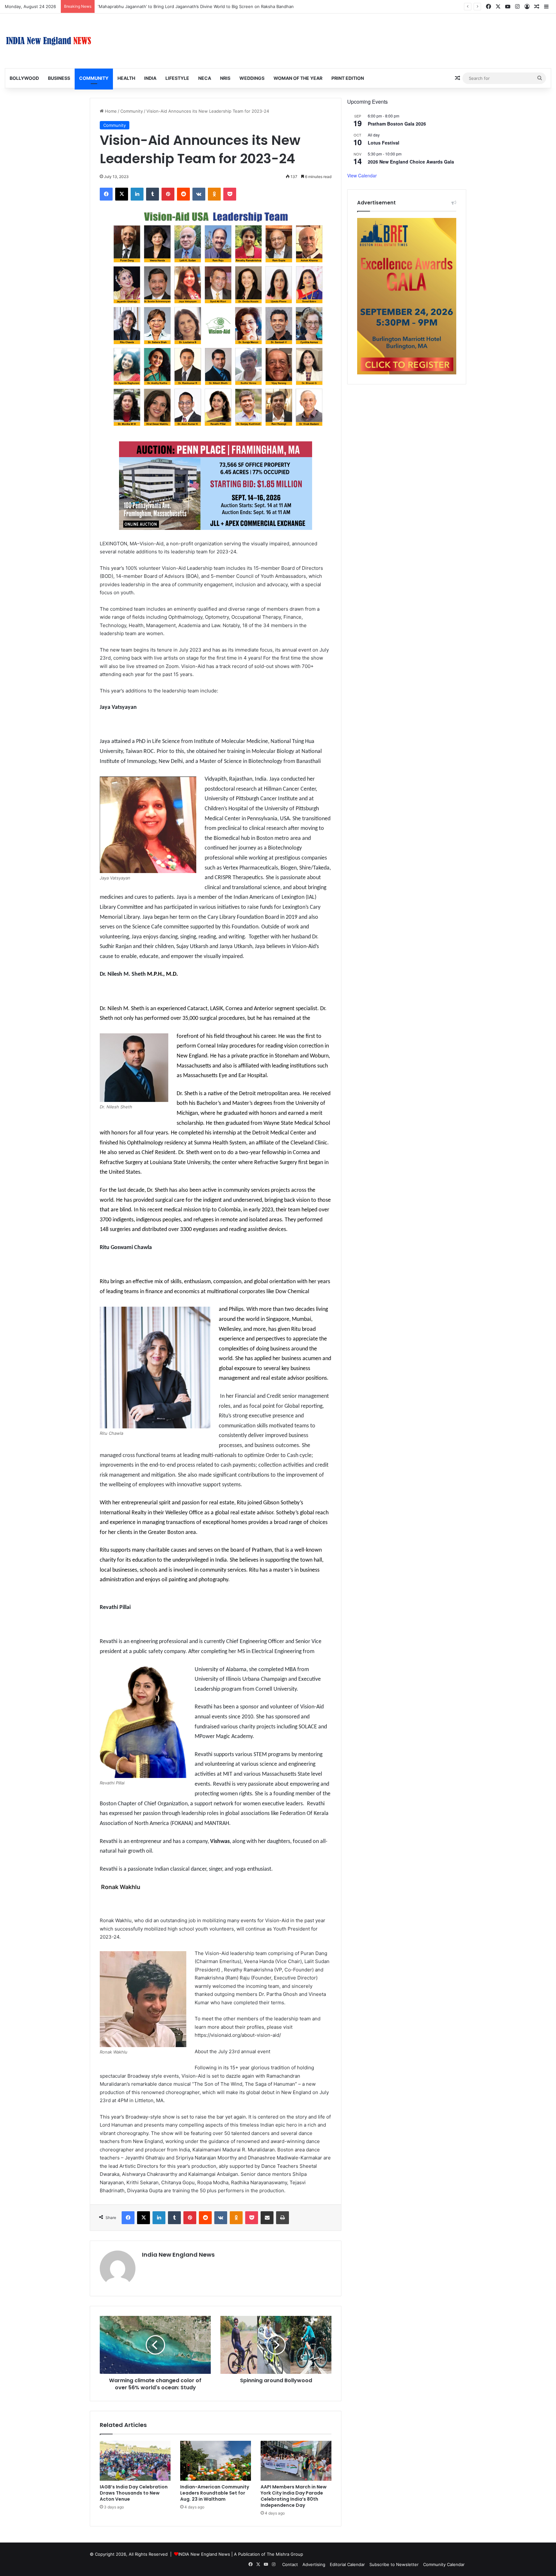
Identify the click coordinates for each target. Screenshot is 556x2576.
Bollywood (24, 78)
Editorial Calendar (347, 2564)
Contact (290, 2564)
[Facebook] (106, 194)
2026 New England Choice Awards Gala (411, 162)
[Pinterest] (168, 194)
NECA (205, 78)
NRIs (225, 78)
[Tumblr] (153, 194)
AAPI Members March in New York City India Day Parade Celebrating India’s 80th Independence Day (294, 2496)
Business (59, 78)
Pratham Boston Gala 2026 (397, 124)
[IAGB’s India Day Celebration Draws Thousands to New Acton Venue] (135, 2461)
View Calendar (362, 175)
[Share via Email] (267, 2218)
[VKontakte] (199, 194)
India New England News (178, 2255)
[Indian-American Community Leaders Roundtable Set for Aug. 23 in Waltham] (216, 2461)
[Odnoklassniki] (214, 194)
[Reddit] (183, 194)
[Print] (283, 2218)
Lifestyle (177, 78)
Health (126, 78)
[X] (122, 194)
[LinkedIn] (137, 194)
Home (110, 111)
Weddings (252, 78)
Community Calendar (444, 2564)
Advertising (314, 2564)
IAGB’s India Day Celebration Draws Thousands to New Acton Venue (134, 2493)
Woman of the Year (298, 78)
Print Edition (348, 78)
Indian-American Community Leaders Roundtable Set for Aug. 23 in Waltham (215, 2493)
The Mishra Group (285, 2554)
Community (94, 78)
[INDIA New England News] (49, 41)
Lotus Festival (384, 143)
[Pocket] (230, 194)
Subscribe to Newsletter (394, 2564)
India (150, 78)
